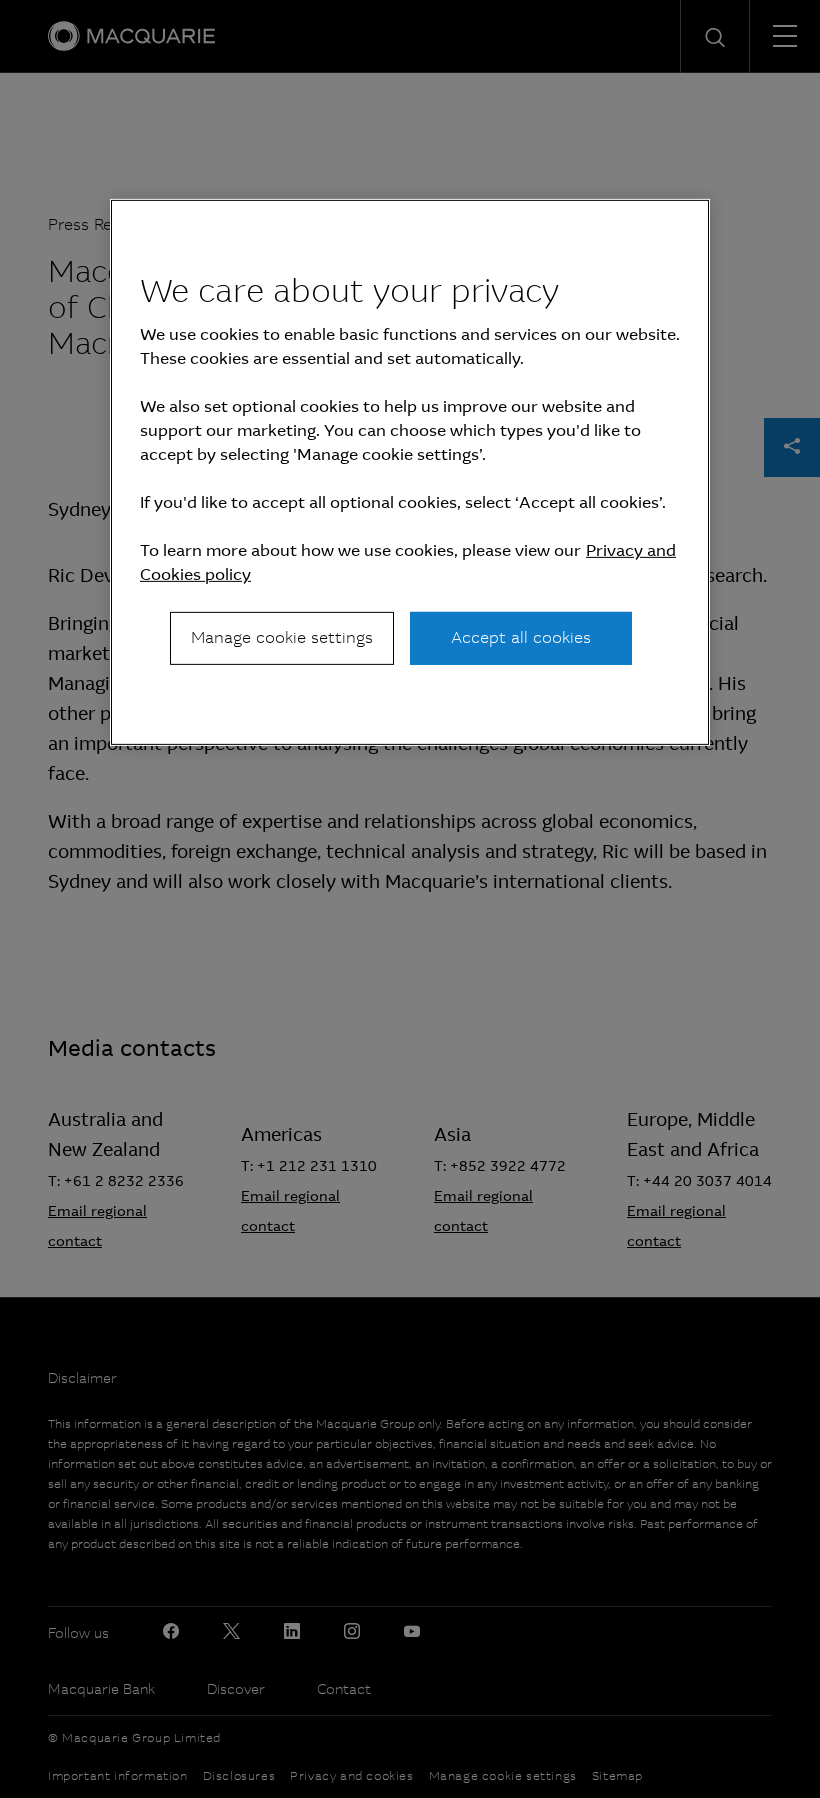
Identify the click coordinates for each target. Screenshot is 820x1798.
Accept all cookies (521, 637)
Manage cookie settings (282, 637)
